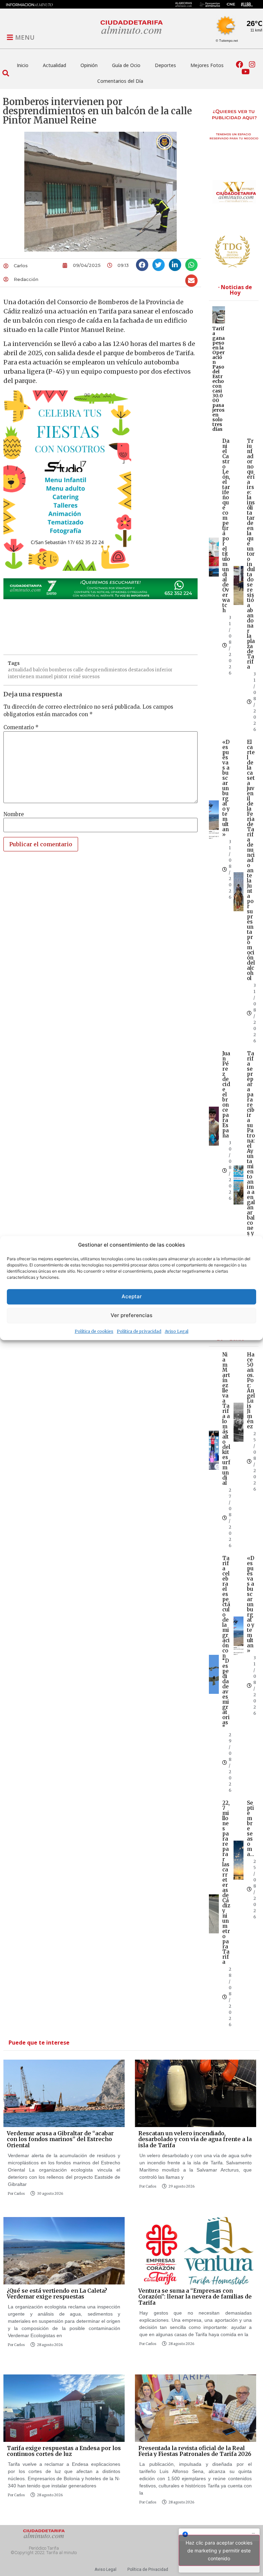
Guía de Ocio (126, 65)
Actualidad (54, 65)
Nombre (14, 814)
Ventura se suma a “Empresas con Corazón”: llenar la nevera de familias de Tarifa (195, 2297)
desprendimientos (106, 670)
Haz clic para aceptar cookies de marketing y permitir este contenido (219, 2551)
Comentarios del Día (120, 81)
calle (78, 670)
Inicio (23, 65)
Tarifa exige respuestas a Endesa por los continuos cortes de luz (64, 2451)
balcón (40, 670)
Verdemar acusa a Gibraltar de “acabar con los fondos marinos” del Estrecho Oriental (60, 2139)
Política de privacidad (139, 1331)
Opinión (89, 65)
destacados (141, 670)
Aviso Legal (177, 1331)
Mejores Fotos (207, 65)
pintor (61, 677)
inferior (164, 670)
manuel (44, 677)
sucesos (91, 677)
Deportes (165, 65)
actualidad (20, 670)
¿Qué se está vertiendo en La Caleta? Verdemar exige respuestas (57, 2294)
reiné (75, 677)
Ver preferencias (131, 1315)
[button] (6, 73)
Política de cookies (94, 1331)
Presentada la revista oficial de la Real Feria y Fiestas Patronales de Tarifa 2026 (195, 2451)
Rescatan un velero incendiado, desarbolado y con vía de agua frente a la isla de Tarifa (195, 2139)
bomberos (60, 670)
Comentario (21, 727)
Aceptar (132, 1296)
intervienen (21, 677)
